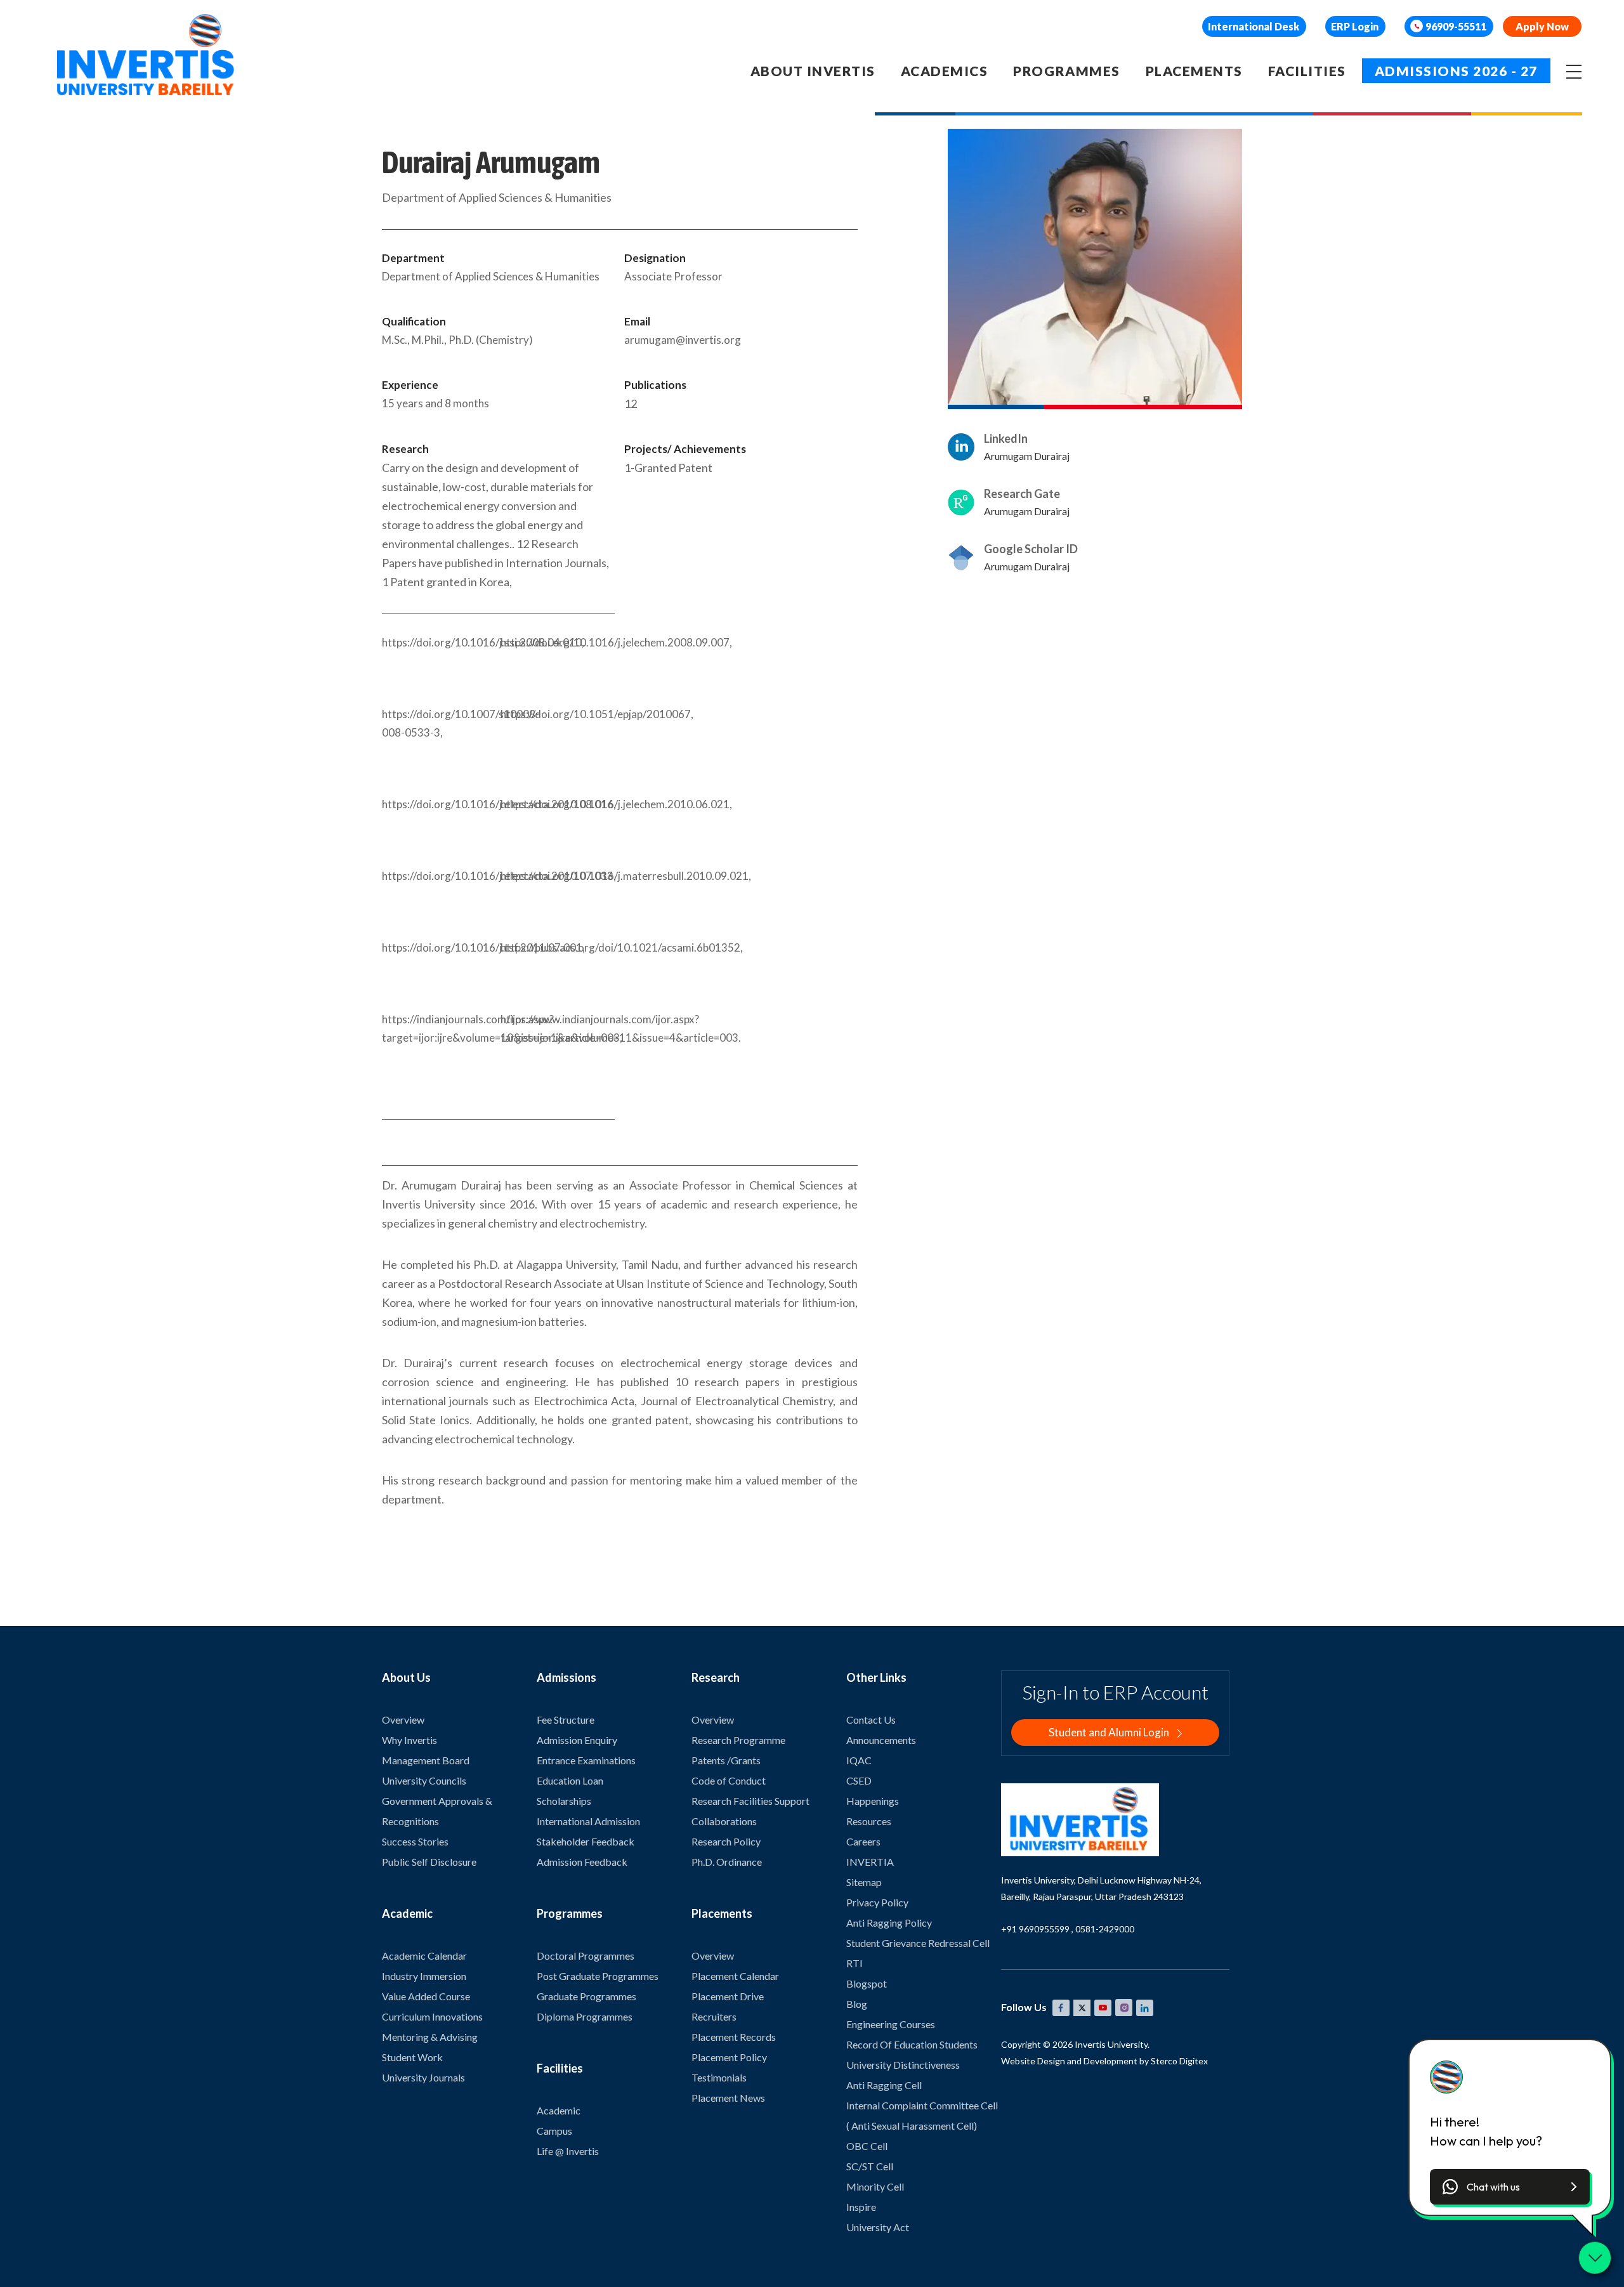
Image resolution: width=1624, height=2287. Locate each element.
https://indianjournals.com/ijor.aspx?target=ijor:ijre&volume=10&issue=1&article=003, (439, 1028)
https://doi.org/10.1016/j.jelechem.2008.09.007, (558, 642)
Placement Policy (729, 2057)
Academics (945, 71)
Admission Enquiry (577, 1740)
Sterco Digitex (1179, 2061)
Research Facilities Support (750, 1801)
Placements (1194, 71)
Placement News (728, 2098)
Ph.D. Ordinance (727, 1862)
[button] (1510, 2187)
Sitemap (864, 1882)
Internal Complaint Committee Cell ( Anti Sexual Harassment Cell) (922, 2115)
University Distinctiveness (903, 2065)
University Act (878, 2227)
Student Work (412, 2057)
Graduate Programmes (586, 1996)
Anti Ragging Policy (889, 1923)
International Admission (588, 1821)
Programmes (1066, 71)
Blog (857, 2004)
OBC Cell (867, 2146)
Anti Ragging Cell (884, 2085)
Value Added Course (426, 1996)
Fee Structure (566, 1720)
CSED (859, 1780)
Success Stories (415, 1841)
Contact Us (871, 1720)
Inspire (861, 2207)
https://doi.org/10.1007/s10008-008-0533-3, (439, 723)
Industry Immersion (424, 1976)
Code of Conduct (729, 1780)
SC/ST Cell (870, 2166)
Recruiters (714, 2016)
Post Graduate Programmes (598, 1976)
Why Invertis (409, 1740)
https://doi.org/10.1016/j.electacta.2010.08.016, (439, 804)
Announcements (881, 1740)
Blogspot (867, 1983)
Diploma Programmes (585, 2016)
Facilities (1307, 71)
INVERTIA (870, 1862)
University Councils (424, 1780)
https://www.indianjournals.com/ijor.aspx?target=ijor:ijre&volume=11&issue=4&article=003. (558, 1028)
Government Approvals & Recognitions (437, 1811)
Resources (869, 1821)
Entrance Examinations (586, 1760)
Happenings (873, 1801)
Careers (863, 1841)
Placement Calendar (735, 1976)
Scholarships (564, 1801)
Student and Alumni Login (1110, 1732)
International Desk (1254, 26)
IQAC (859, 1760)
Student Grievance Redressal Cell (918, 1943)
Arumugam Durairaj (1027, 456)
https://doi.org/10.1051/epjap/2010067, (558, 714)
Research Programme (738, 1740)
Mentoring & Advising (430, 2037)
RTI (855, 1963)
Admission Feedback (582, 1862)
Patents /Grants (726, 1760)
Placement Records (734, 2037)
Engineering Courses (891, 2024)
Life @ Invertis (568, 2151)
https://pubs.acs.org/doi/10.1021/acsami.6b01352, (558, 947)
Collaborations (724, 1821)
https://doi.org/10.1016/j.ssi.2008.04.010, (439, 642)
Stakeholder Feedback (586, 1841)
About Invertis (813, 71)
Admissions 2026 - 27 (1456, 71)
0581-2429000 (1105, 1929)
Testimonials (719, 2077)
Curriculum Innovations (432, 2016)
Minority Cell (875, 2186)
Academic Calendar (424, 1956)
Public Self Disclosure (429, 1862)
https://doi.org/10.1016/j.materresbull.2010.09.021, (558, 876)
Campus (554, 2131)
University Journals (423, 2077)
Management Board (426, 1760)
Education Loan (570, 1780)
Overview (403, 1720)
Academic (559, 2110)
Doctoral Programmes (586, 1956)
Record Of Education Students (912, 2044)
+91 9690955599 (1035, 1929)
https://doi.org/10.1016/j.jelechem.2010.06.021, (558, 804)
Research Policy (726, 1841)
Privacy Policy (877, 1902)
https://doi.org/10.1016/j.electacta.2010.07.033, (439, 876)
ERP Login (1355, 26)
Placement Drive (728, 1996)
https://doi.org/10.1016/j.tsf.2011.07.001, (439, 947)
